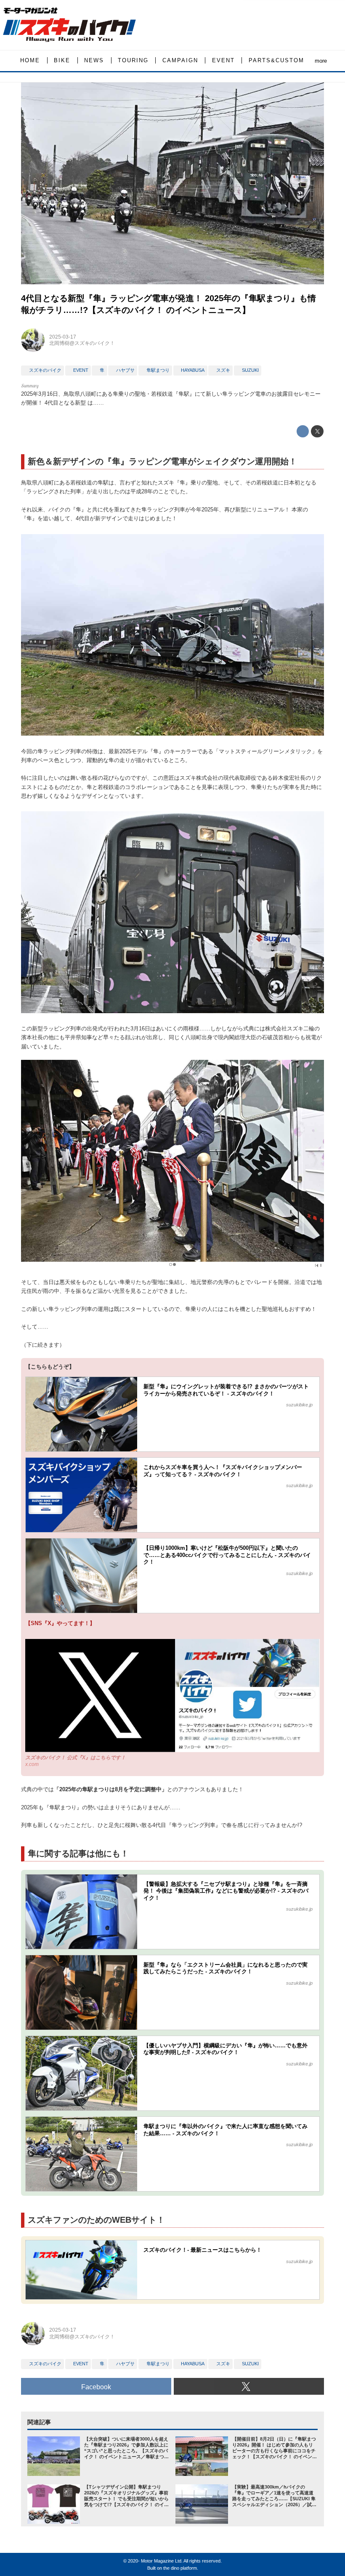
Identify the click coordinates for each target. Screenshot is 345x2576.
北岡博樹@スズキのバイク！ (82, 343)
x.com (32, 1764)
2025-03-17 (63, 337)
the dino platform (180, 2568)
